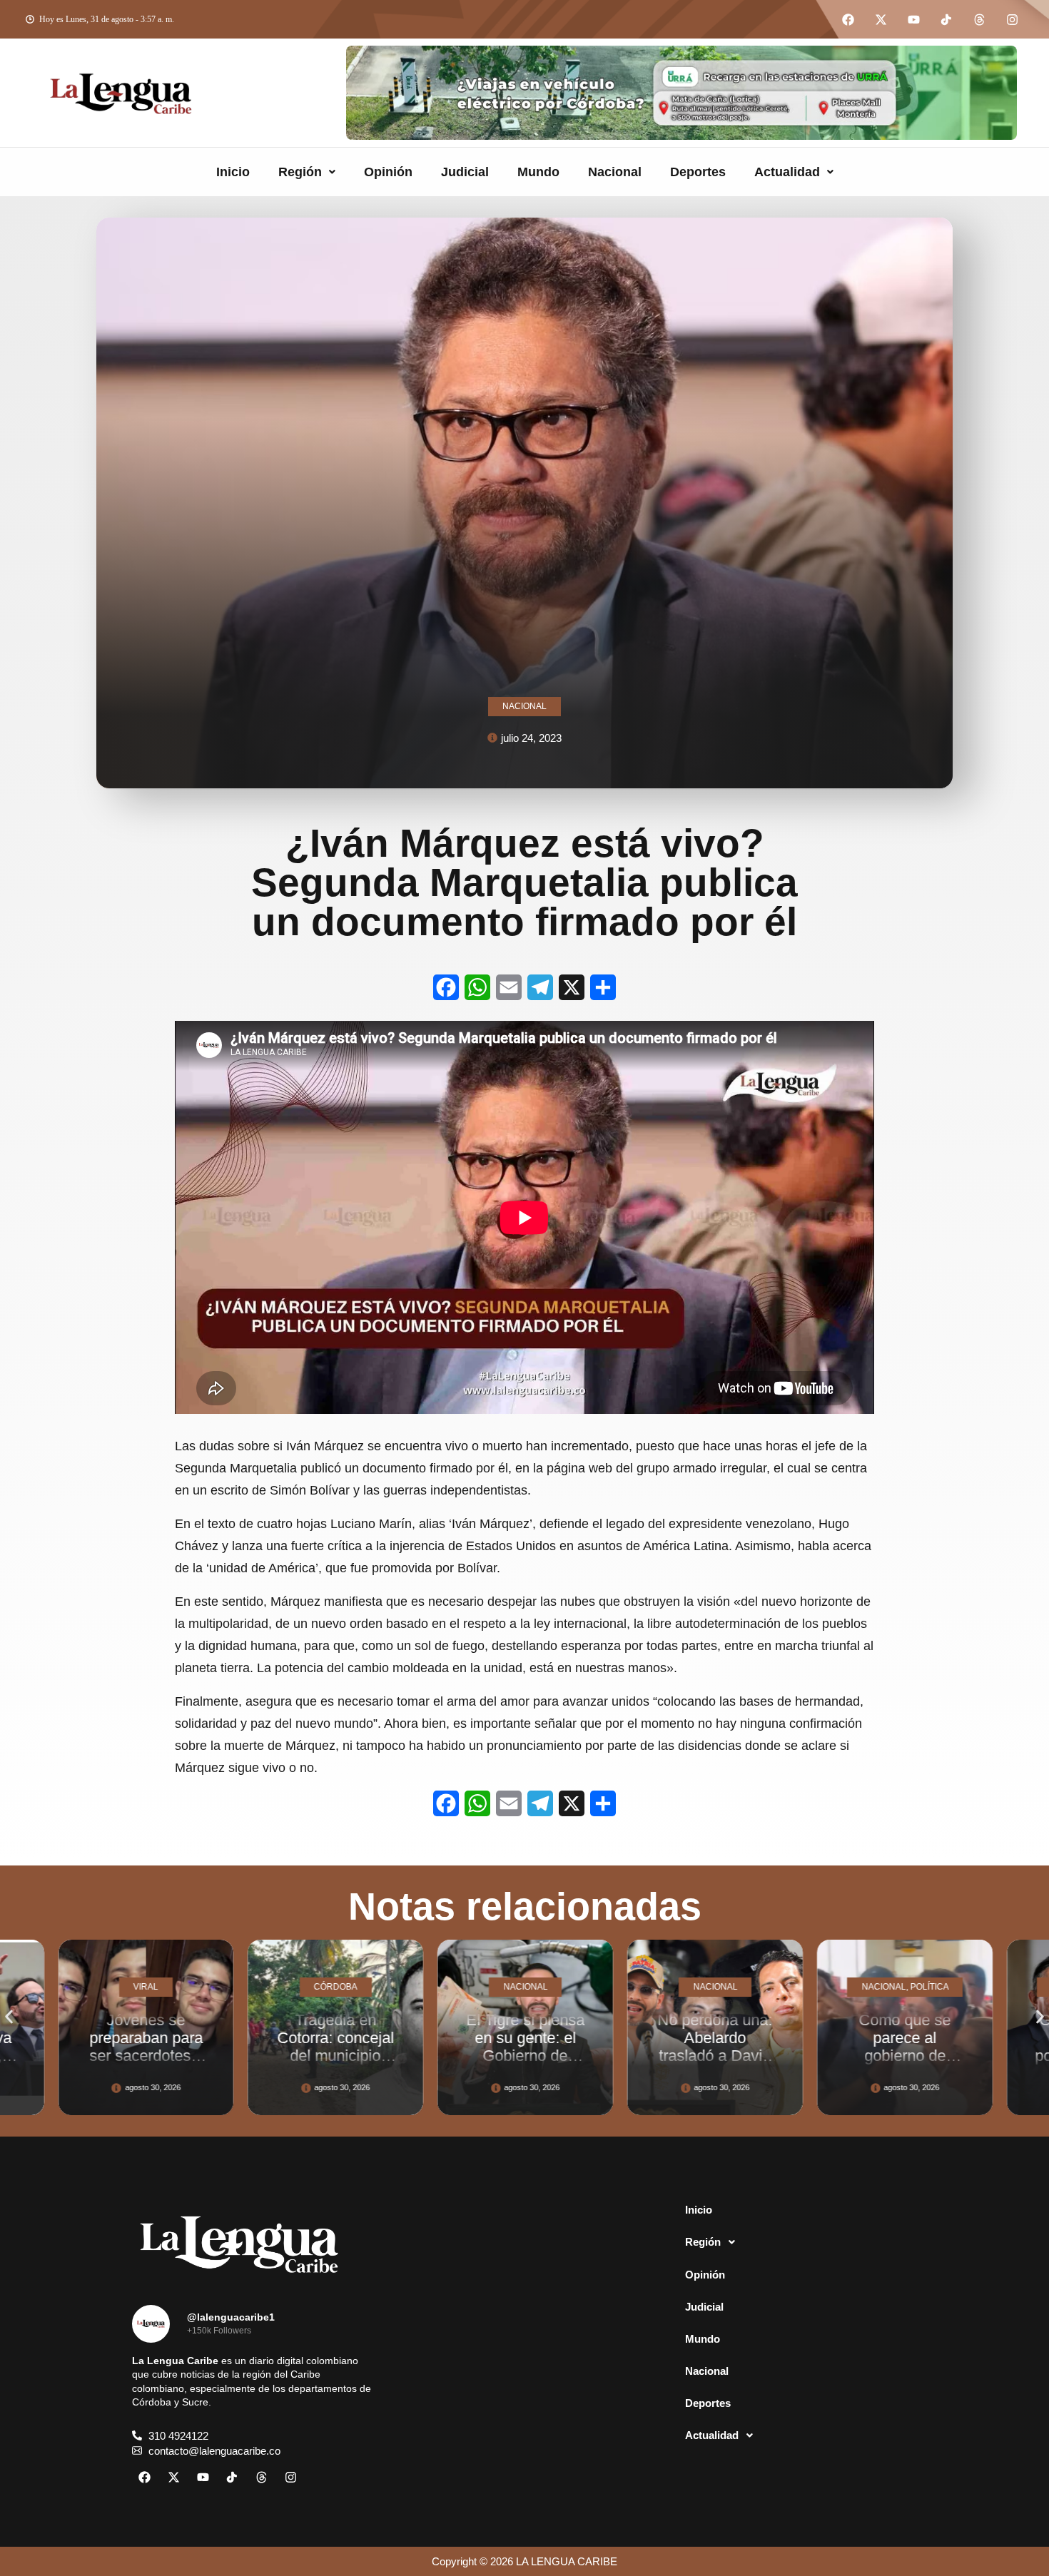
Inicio (233, 172)
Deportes (698, 172)
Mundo (538, 172)
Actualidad (787, 172)
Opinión (388, 172)
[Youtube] (913, 19)
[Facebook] (848, 19)
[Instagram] (1012, 19)
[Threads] (979, 19)
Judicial (465, 172)
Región (300, 172)
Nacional (615, 172)
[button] (307, 172)
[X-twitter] (881, 19)
